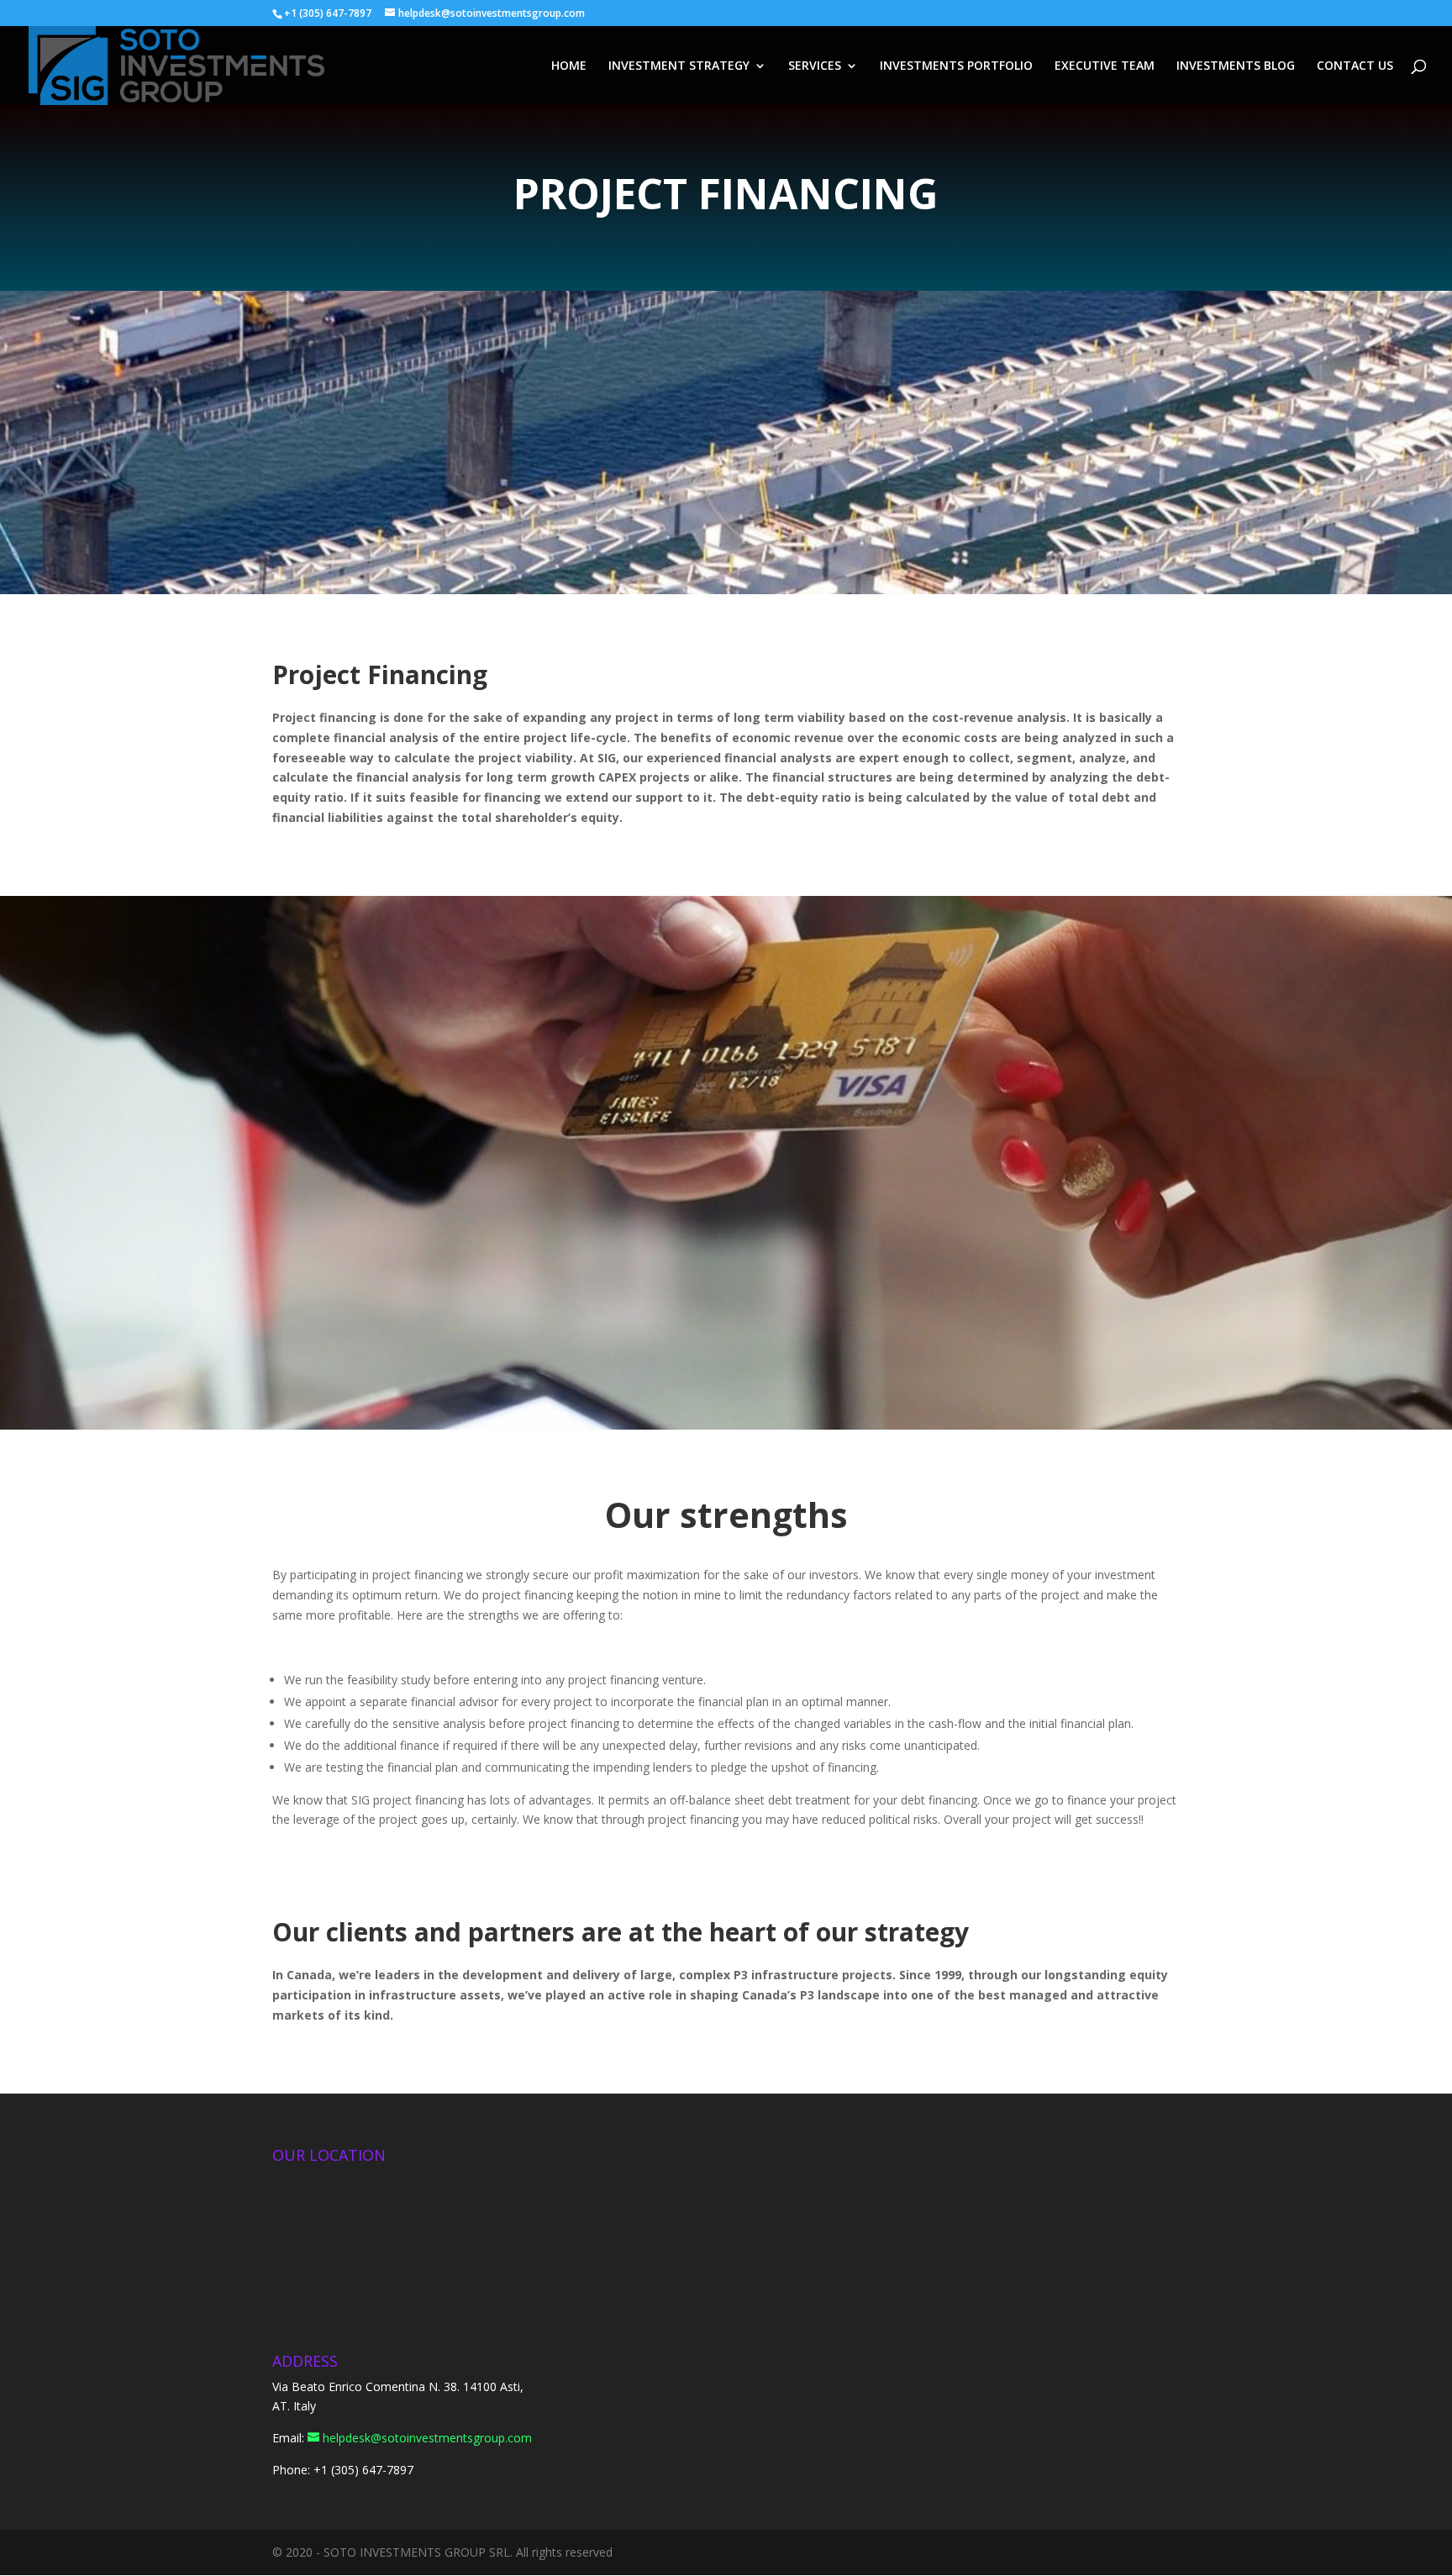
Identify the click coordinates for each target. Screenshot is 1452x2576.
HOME (569, 66)
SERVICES (815, 66)
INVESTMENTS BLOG (1236, 66)
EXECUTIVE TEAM (1105, 66)
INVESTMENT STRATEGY (679, 66)
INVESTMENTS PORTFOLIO (956, 66)
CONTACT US (1355, 66)
